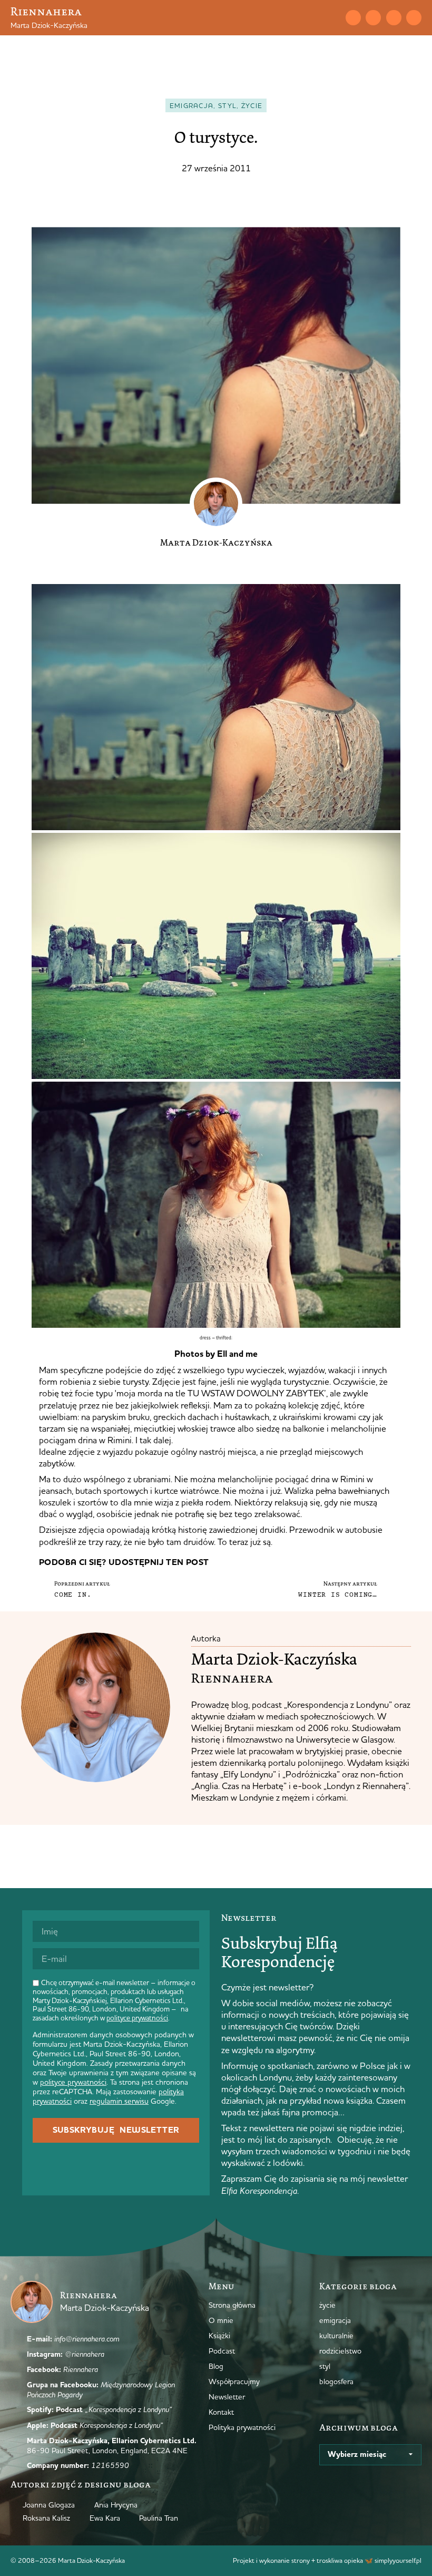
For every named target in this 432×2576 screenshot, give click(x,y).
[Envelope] (353, 18)
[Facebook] (394, 18)
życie (252, 105)
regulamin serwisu (119, 2101)
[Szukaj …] (332, 17)
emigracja (192, 105)
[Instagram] (373, 18)
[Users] (414, 18)
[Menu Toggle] (313, 17)
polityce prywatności (137, 2018)
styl (227, 105)
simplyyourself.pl (398, 2560)
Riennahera (46, 11)
